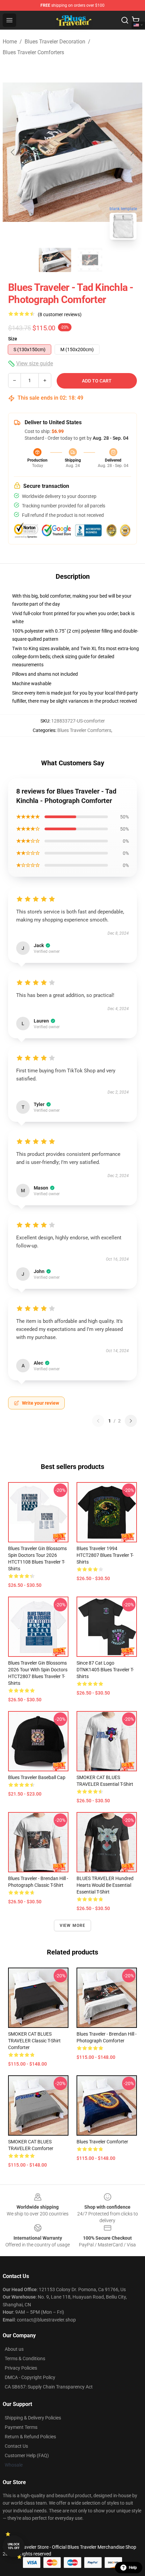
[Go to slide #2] (90, 260)
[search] (125, 20)
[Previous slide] (13, 152)
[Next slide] (132, 152)
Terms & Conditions (25, 2358)
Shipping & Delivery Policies (33, 2418)
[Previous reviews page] (98, 1421)
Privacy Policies (21, 2368)
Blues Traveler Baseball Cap (37, 1777)
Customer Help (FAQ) (27, 2455)
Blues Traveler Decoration (55, 42)
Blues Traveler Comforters (33, 52)
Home (10, 42)
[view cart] (136, 20)
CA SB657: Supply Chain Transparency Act (49, 2387)
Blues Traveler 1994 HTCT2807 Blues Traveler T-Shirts (105, 1555)
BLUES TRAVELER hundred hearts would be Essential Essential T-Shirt (105, 1885)
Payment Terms (21, 2427)
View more (73, 1926)
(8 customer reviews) (60, 314)
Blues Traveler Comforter (102, 2142)
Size (13, 339)
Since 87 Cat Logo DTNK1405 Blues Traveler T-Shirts (105, 1670)
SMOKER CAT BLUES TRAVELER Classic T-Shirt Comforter (34, 2041)
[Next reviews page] (131, 1421)
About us (14, 2349)
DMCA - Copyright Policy (30, 2377)
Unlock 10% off (14, 2546)
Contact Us (16, 2446)
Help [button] (133, 2568)
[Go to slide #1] (55, 260)
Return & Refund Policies (30, 2437)
